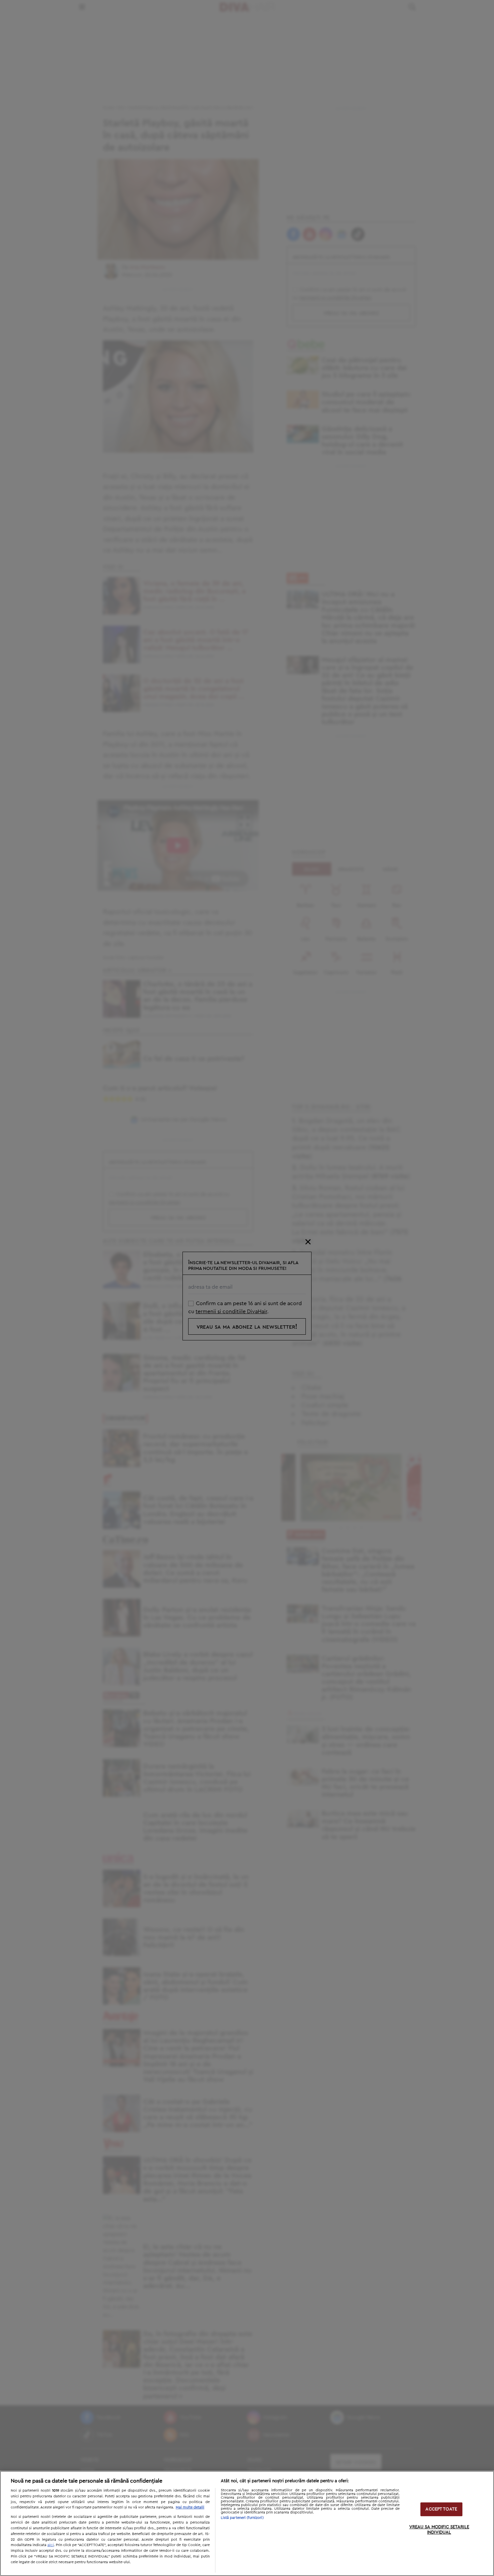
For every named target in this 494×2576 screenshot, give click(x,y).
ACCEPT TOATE (441, 2509)
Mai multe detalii (190, 2507)
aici (51, 2545)
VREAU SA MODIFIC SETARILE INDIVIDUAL (439, 2530)
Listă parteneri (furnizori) (242, 2518)
